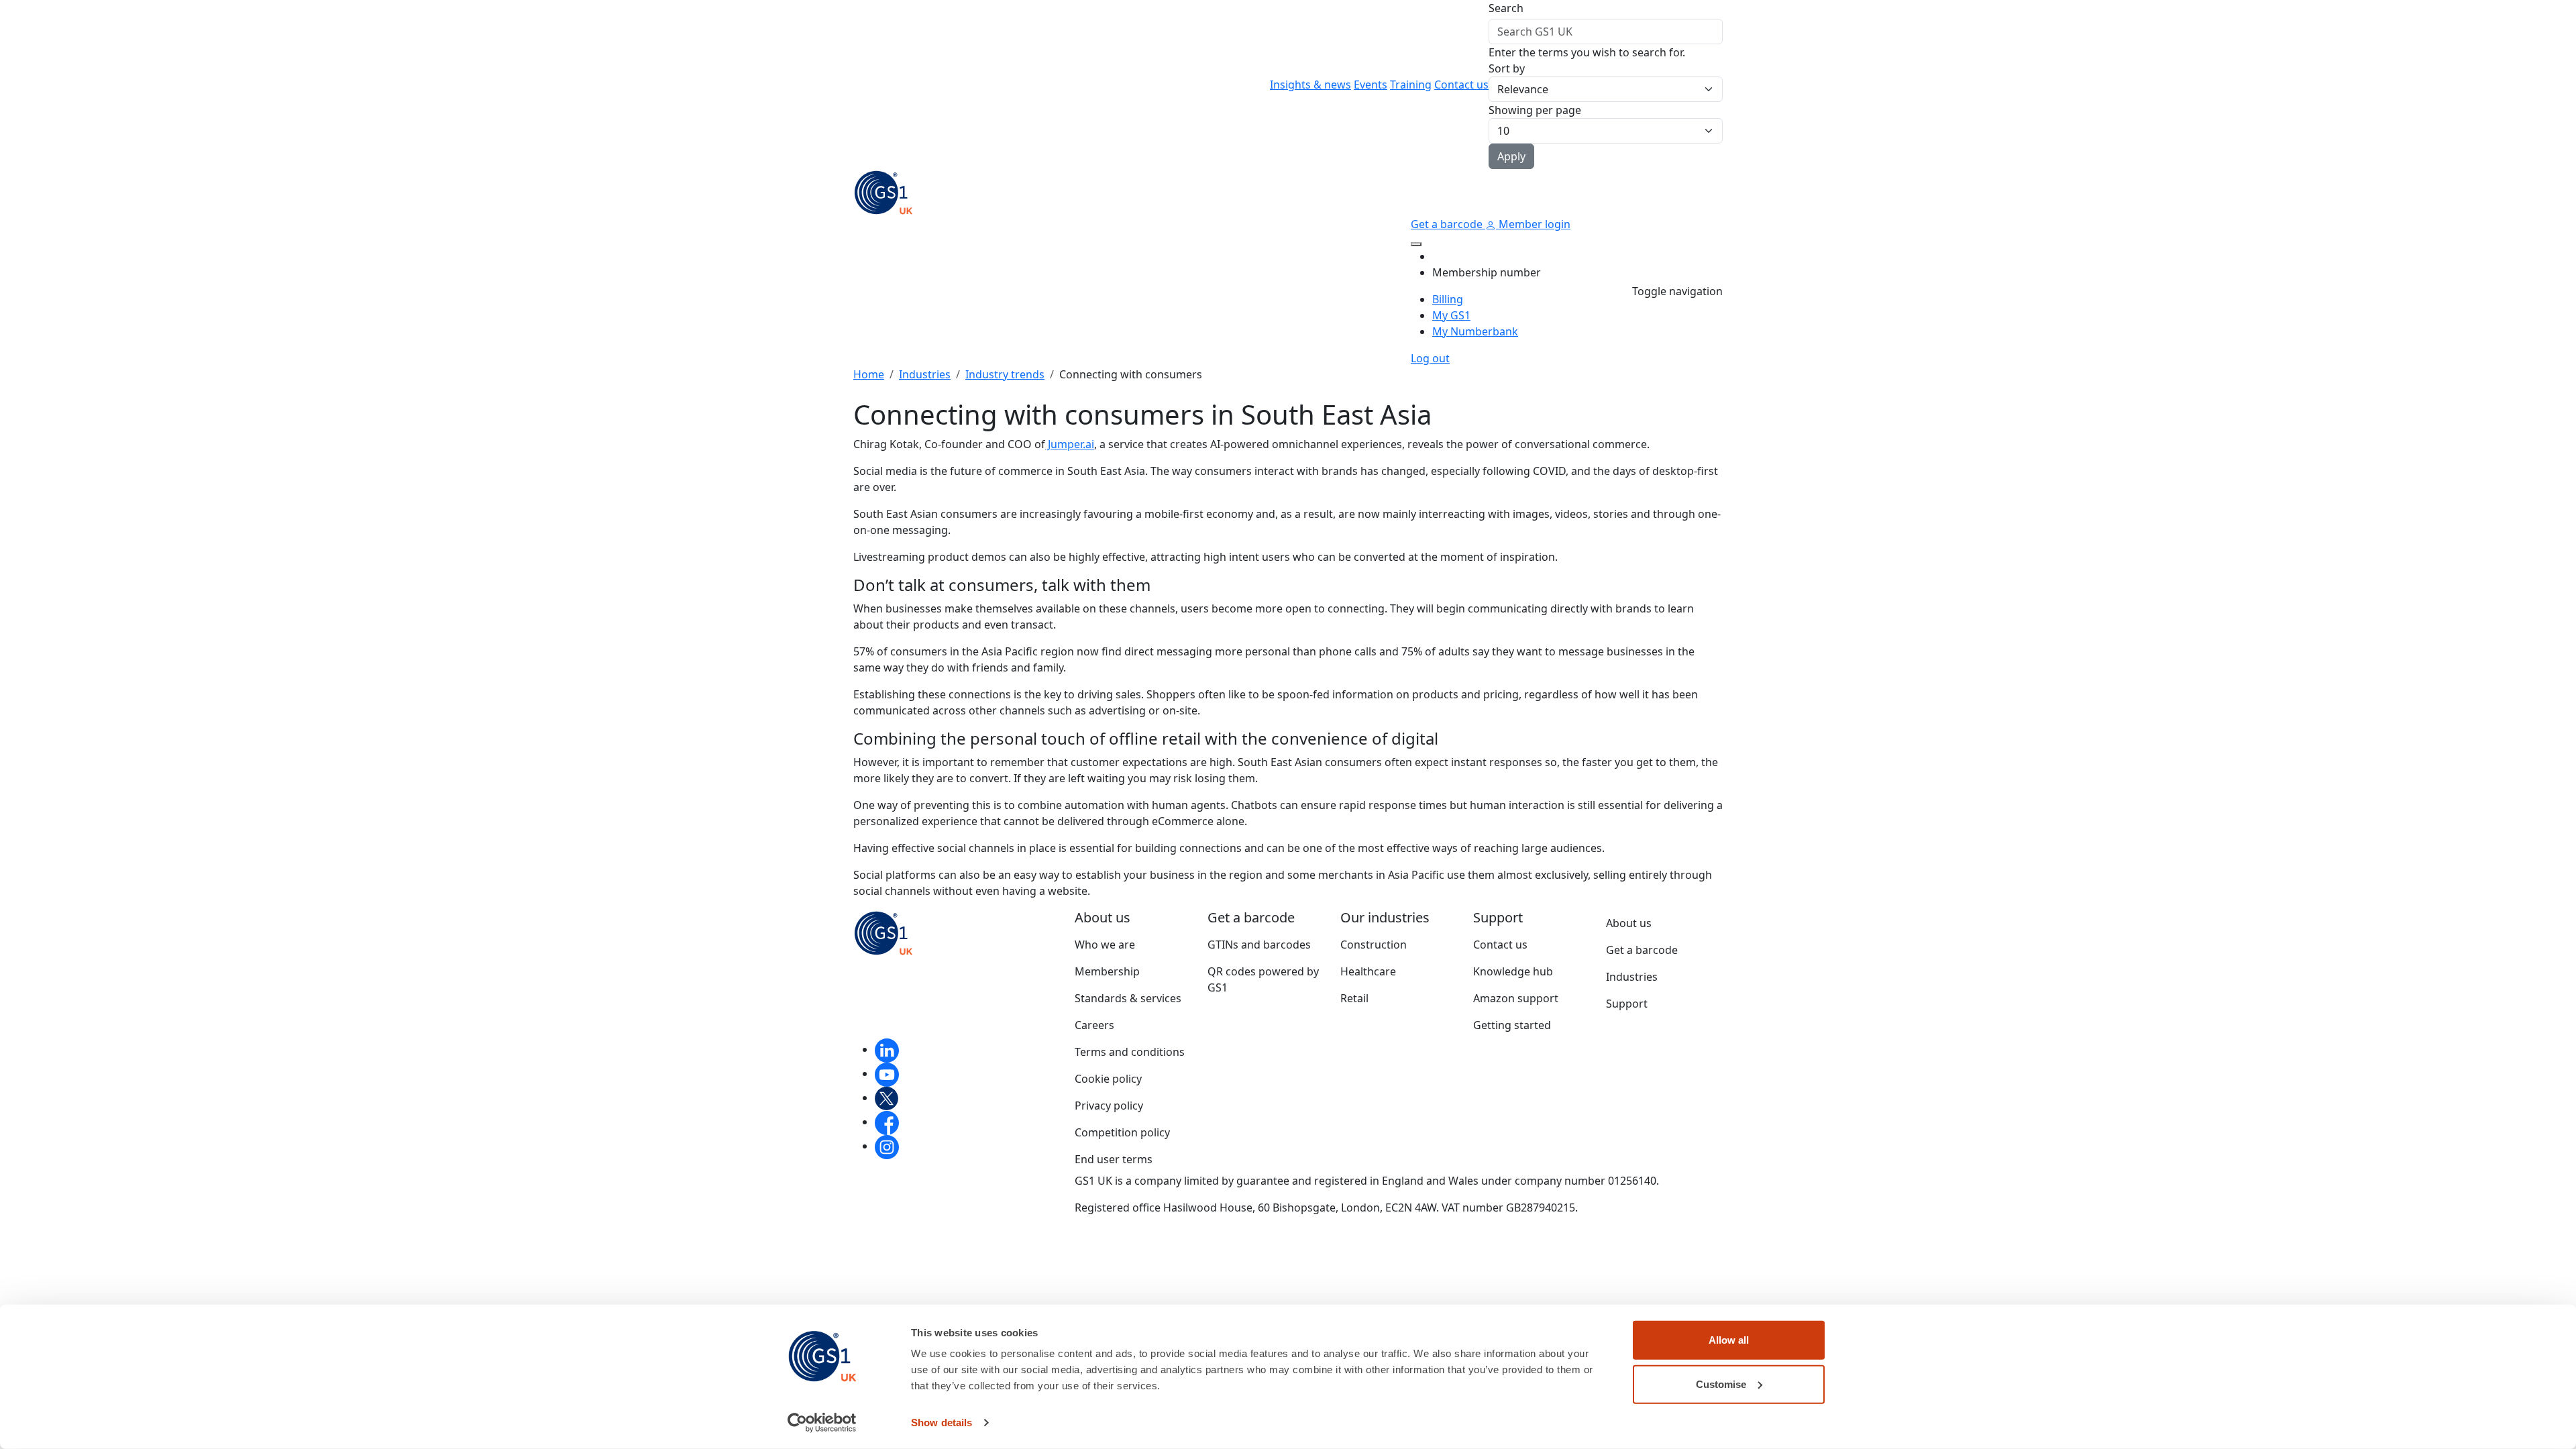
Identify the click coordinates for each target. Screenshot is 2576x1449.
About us (1629, 923)
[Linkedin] (887, 1049)
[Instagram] (887, 1146)
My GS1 (1451, 315)
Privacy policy (1109, 1106)
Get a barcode (1448, 224)
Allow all (1729, 1340)
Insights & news (1310, 85)
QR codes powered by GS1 (1263, 979)
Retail (1354, 998)
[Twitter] (887, 1097)
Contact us (1461, 85)
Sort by (1507, 68)
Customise (1721, 1384)
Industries (925, 374)
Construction (1374, 945)
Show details (942, 1423)
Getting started (1512, 1025)
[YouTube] (887, 1073)
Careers (1094, 1025)
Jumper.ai (1070, 444)
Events (1371, 85)
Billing (1448, 299)
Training (1411, 85)
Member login (1533, 224)
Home (869, 374)
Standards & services (1128, 998)
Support (1627, 1004)
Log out (1430, 358)
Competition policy (1122, 1132)
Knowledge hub (1513, 971)
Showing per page (1535, 110)
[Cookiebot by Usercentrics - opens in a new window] (822, 1423)
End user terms (1114, 1159)
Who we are (1105, 945)
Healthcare (1368, 971)
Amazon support (1516, 998)
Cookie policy (1108, 1079)
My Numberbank (1475, 331)
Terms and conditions (1130, 1052)
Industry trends (1005, 374)
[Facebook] (887, 1122)
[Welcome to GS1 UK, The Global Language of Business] (883, 191)
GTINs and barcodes (1259, 945)
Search (1506, 8)
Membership (1107, 971)
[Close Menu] (1416, 244)
